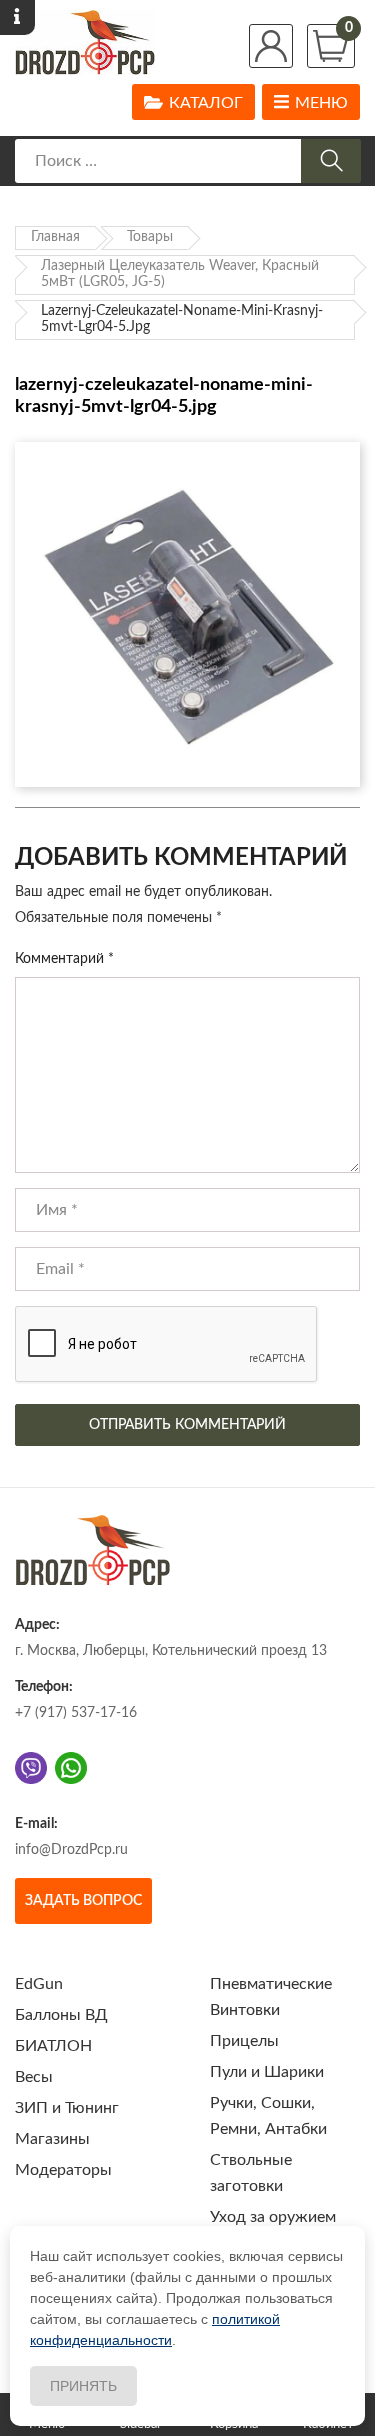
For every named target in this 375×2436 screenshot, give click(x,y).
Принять (83, 2386)
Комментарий (64, 959)
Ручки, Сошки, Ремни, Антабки (268, 2116)
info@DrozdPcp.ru (71, 1850)
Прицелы (244, 2041)
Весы (34, 2077)
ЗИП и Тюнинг (67, 2108)
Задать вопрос (83, 1901)
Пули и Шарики (267, 2072)
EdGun (39, 1984)
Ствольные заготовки (251, 2173)
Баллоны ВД (61, 2015)
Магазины (52, 2139)
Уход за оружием (273, 2217)
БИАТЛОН (53, 2046)
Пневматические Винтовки (271, 1997)
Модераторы (63, 2170)
